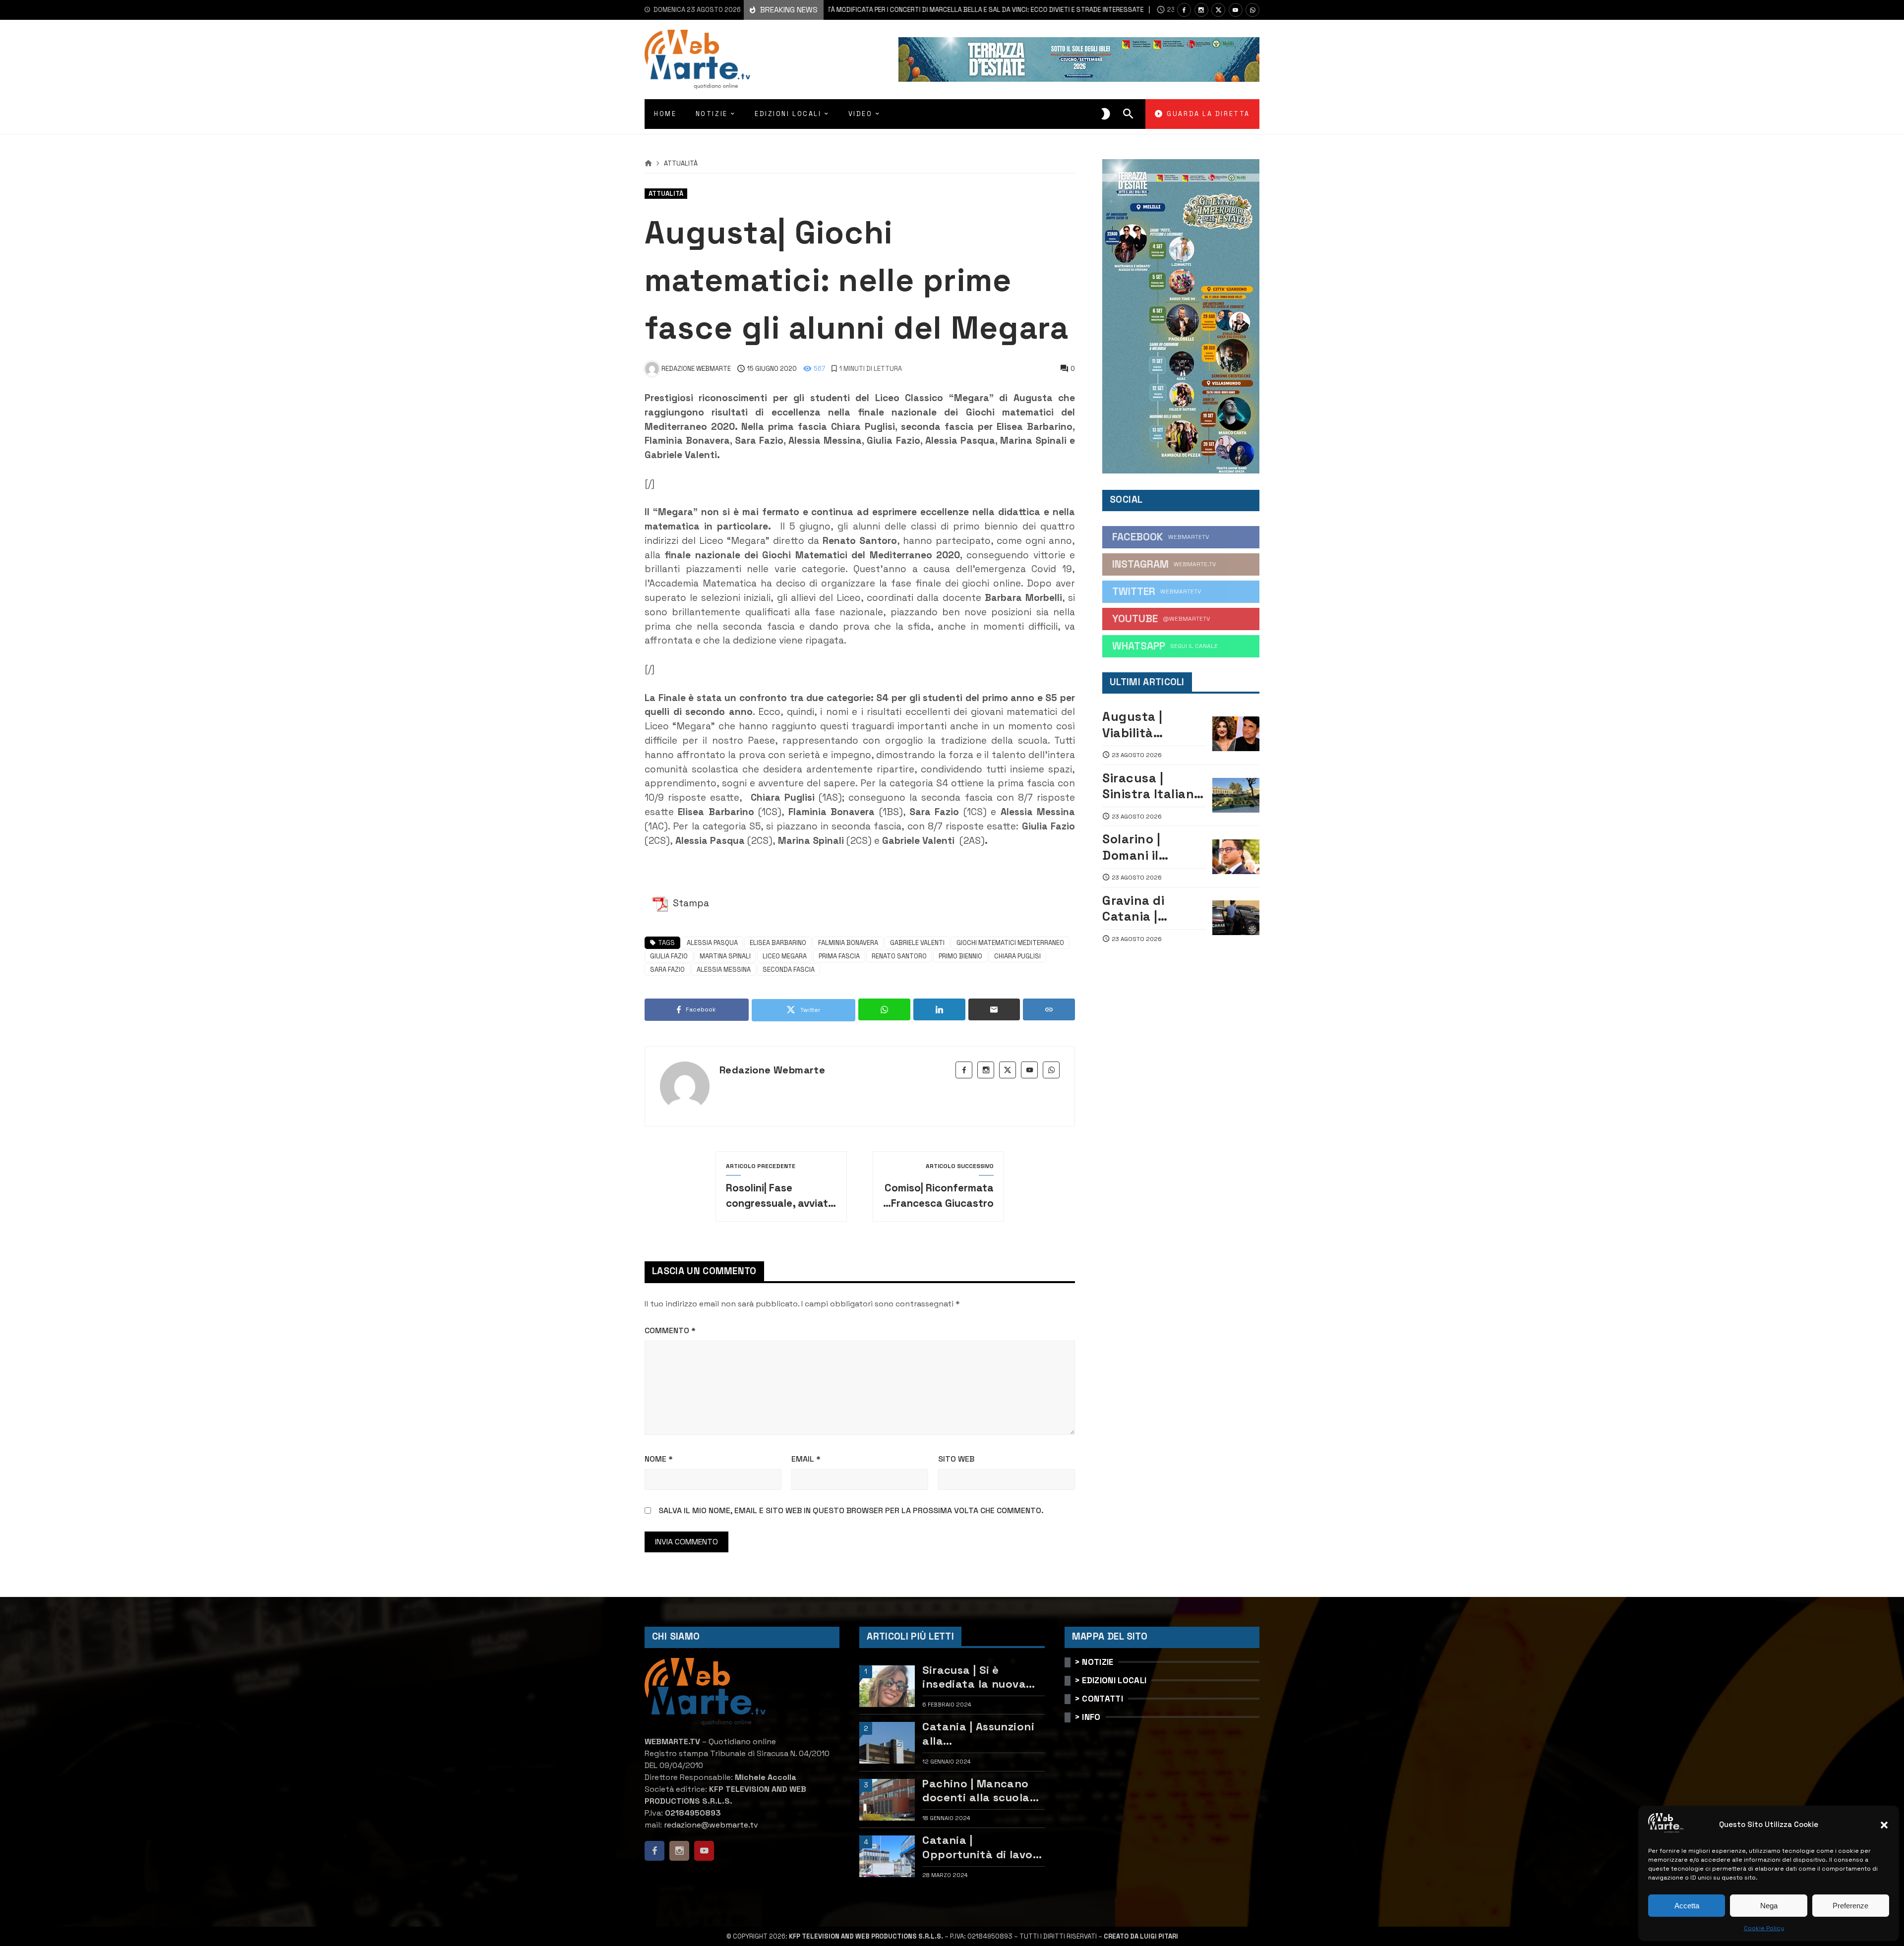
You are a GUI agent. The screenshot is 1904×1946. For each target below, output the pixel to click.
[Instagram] (1201, 10)
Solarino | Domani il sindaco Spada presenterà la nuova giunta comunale (1148, 847)
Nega (1769, 1906)
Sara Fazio (667, 970)
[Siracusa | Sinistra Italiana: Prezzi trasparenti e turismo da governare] (1236, 795)
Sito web (956, 1459)
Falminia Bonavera (848, 943)
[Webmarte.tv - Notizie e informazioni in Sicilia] (697, 59)
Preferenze (1850, 1906)
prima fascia (839, 956)
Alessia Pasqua (712, 943)
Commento (670, 1330)
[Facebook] (1184, 10)
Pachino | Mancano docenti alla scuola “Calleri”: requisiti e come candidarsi (977, 1791)
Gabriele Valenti (917, 943)
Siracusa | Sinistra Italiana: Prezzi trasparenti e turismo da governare (1154, 786)
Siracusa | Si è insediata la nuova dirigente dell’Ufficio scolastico (980, 1677)
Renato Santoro (899, 956)
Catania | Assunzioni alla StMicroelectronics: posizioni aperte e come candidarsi (978, 1734)
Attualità (681, 164)
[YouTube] (1236, 10)
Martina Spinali (725, 956)
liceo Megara (785, 956)
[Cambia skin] (1106, 114)
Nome (659, 1459)
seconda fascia (789, 970)
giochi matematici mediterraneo (1010, 943)
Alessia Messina (724, 970)
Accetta (1687, 1906)
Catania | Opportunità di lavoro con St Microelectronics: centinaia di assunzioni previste (983, 1847)
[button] (1884, 1825)
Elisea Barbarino (778, 943)
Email (806, 1459)
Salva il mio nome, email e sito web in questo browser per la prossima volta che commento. (851, 1510)
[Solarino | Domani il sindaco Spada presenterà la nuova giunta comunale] (1236, 857)
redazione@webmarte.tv (711, 1825)
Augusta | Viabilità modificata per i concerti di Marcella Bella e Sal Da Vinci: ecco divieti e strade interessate (886, 10)
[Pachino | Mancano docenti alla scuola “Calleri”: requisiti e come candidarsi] (887, 1800)
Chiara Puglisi (1017, 956)
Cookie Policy (1764, 1928)
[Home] (648, 164)
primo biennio (960, 956)
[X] (1218, 10)
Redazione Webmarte (772, 1070)
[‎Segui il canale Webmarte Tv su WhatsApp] (1252, 10)
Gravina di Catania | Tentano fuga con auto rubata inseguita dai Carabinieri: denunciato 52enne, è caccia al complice (1154, 909)
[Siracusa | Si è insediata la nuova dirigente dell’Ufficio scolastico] (887, 1686)
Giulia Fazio (669, 956)
